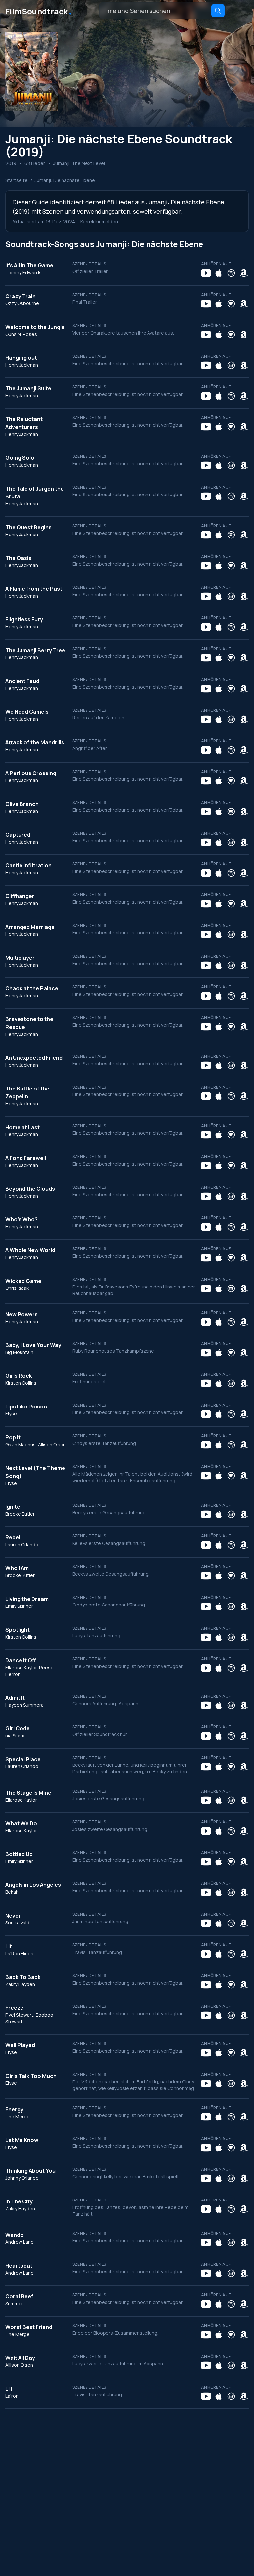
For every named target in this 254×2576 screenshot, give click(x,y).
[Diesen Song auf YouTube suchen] (206, 273)
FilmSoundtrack (39, 11)
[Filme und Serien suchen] (218, 11)
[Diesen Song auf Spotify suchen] (231, 273)
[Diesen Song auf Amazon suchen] (244, 273)
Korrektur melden (99, 222)
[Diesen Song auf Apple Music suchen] (219, 273)
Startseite (17, 180)
